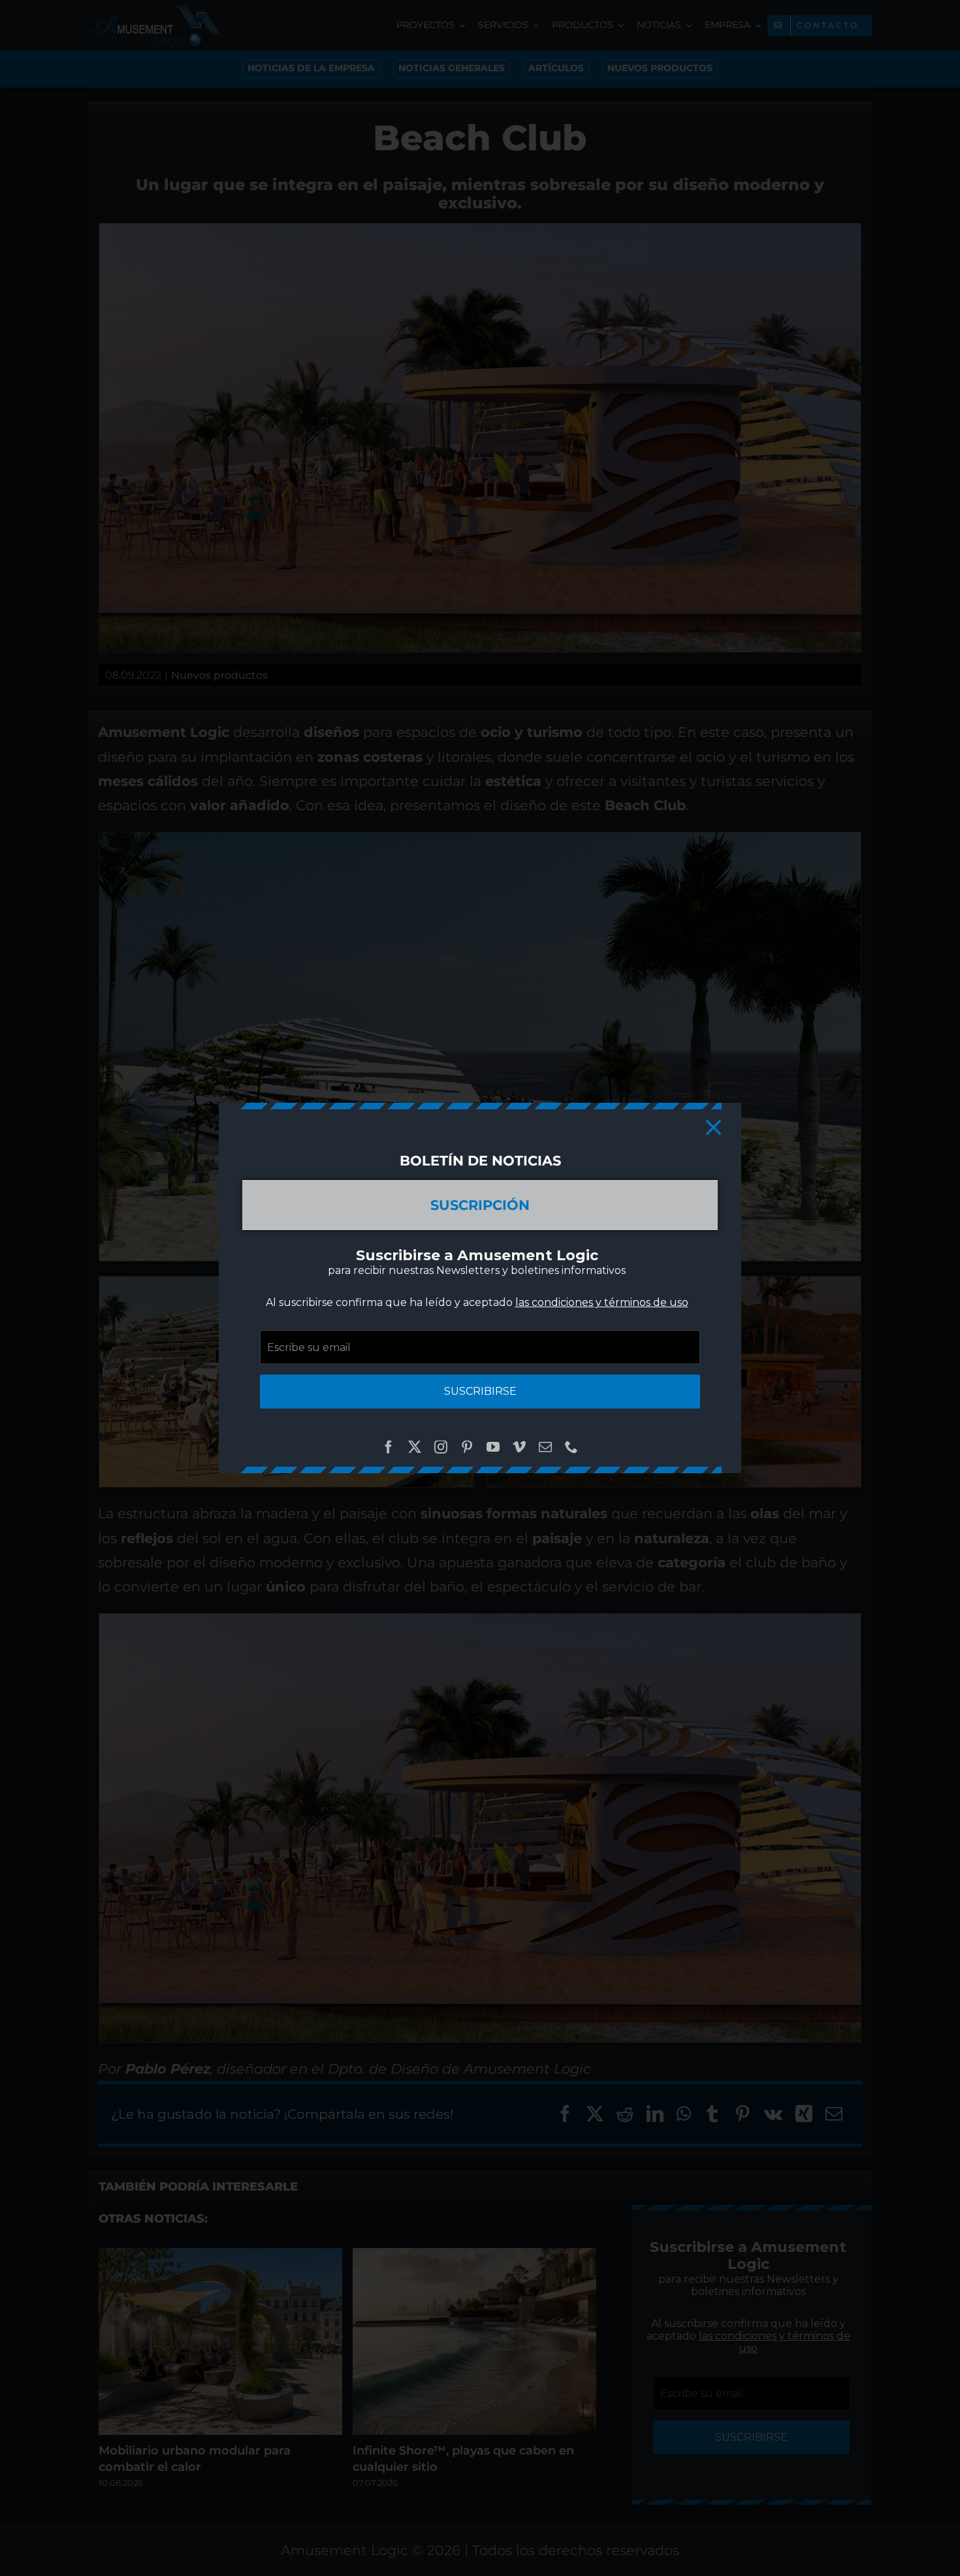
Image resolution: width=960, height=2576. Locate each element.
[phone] (571, 1447)
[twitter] (415, 1447)
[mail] (545, 1447)
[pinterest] (467, 1447)
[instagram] (441, 1447)
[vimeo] (519, 1447)
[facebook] (389, 1447)
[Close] (713, 1127)
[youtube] (493, 1447)
